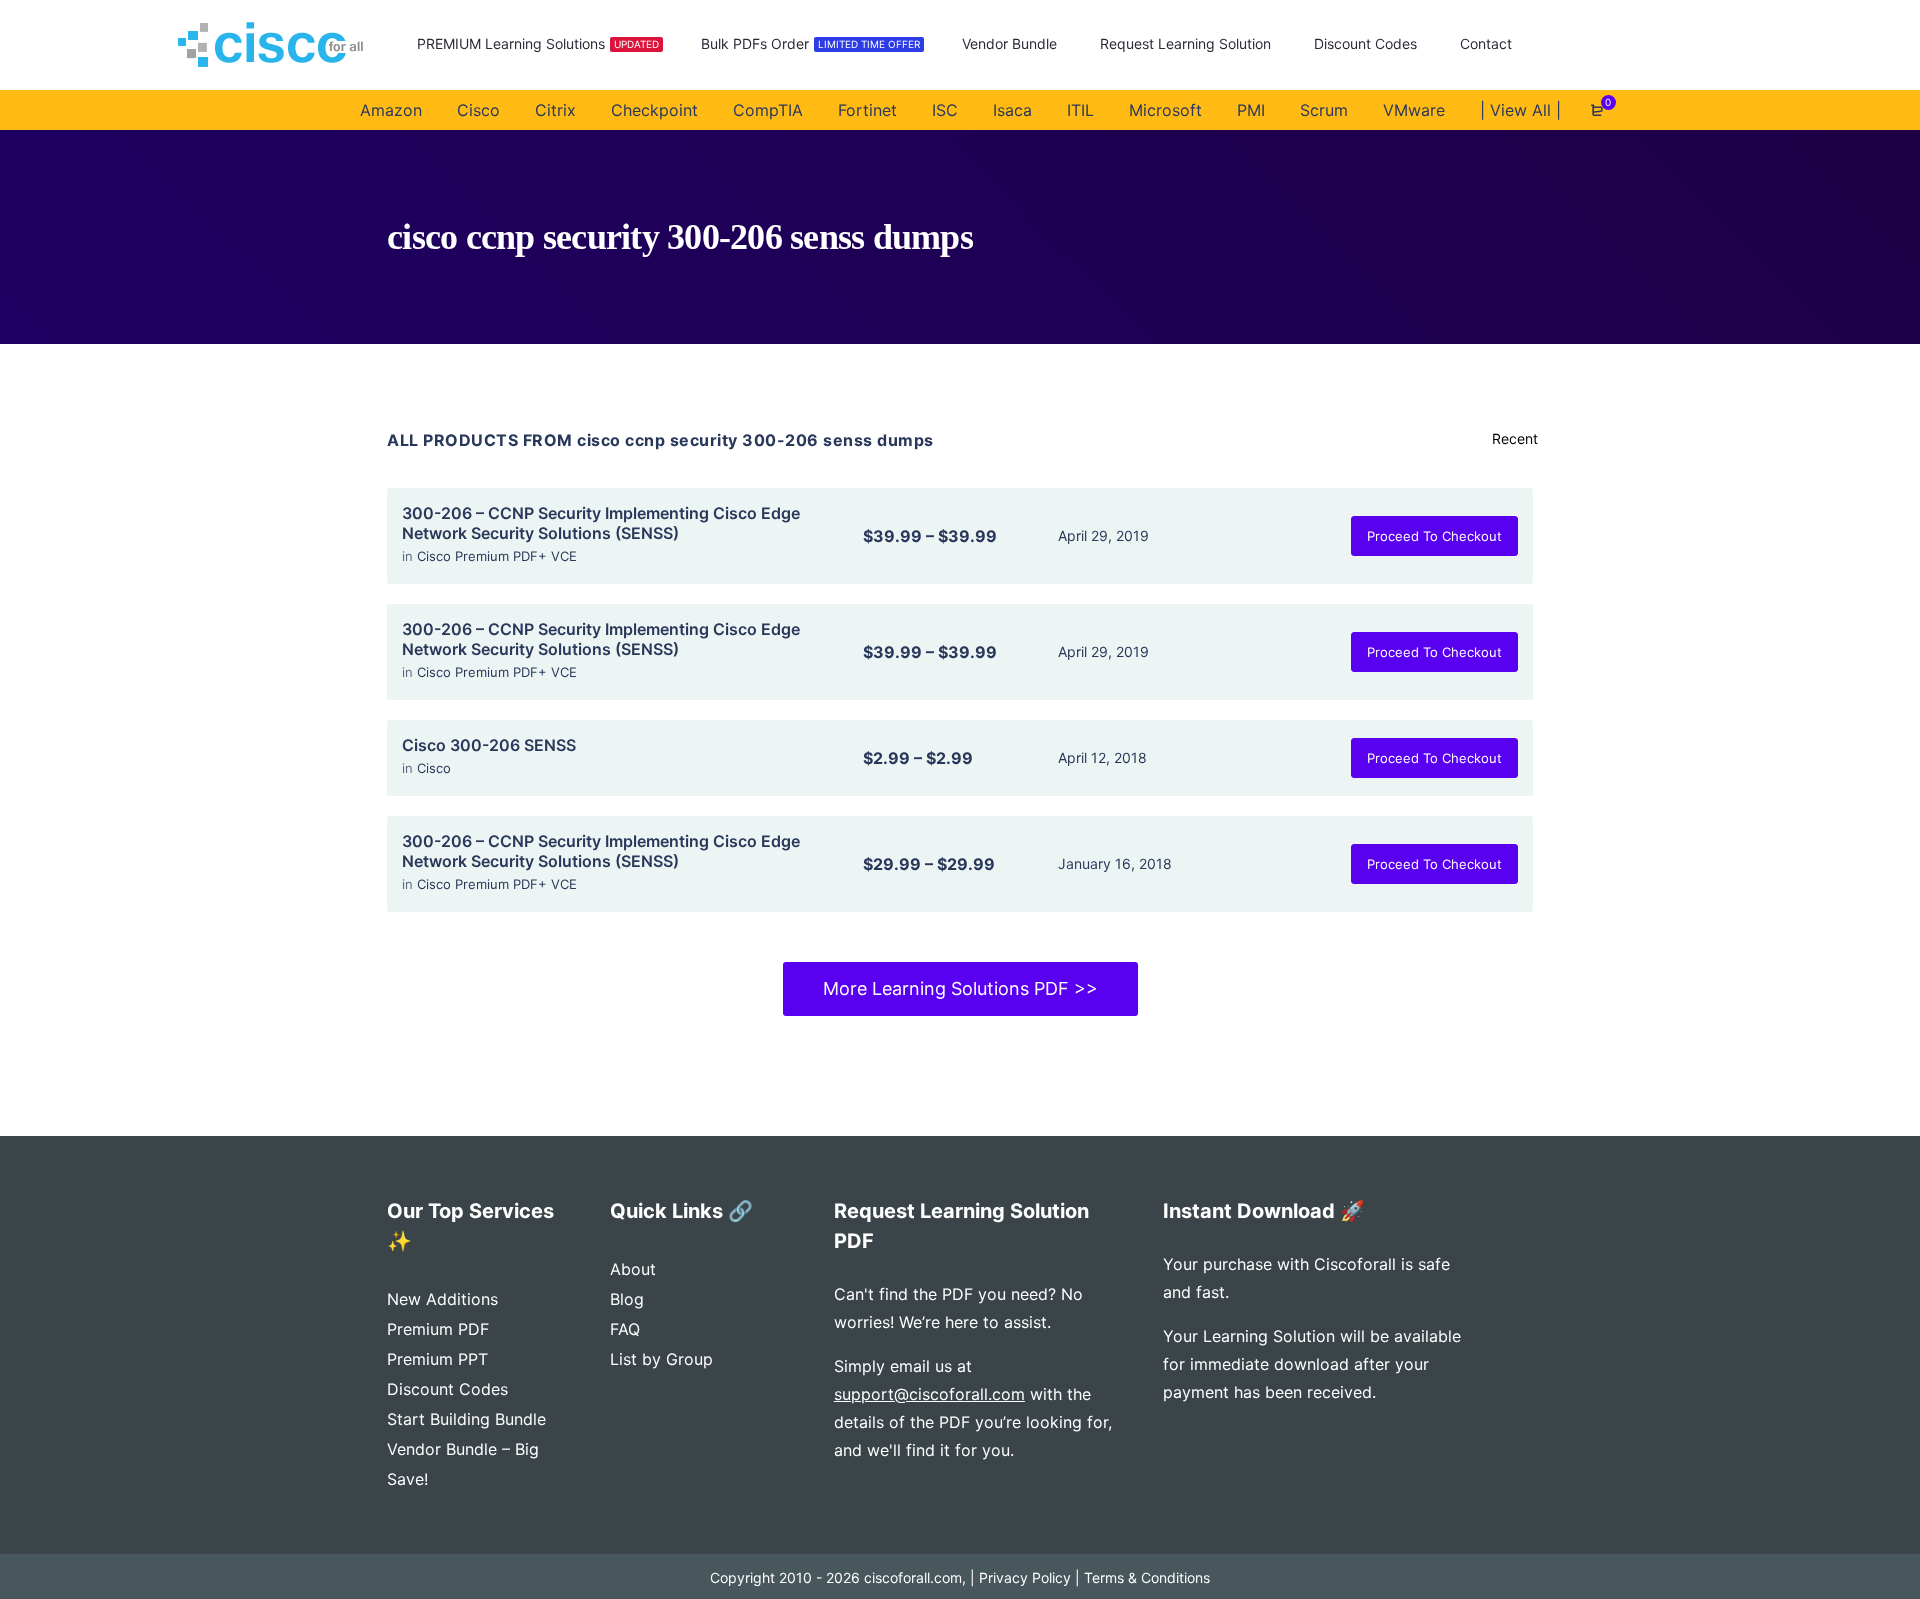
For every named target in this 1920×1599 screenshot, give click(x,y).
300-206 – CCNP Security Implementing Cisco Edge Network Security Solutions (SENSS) (601, 523)
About (633, 1269)
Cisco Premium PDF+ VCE (497, 556)
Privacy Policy (1025, 1577)
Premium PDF (438, 1329)
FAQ (625, 1329)
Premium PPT (437, 1359)
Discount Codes (447, 1389)
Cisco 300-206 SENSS (489, 745)
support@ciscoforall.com (929, 1394)
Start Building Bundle (466, 1419)
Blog (627, 1299)
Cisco (434, 768)
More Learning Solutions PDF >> (960, 988)
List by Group (661, 1359)
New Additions (442, 1299)
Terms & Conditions (1147, 1577)
